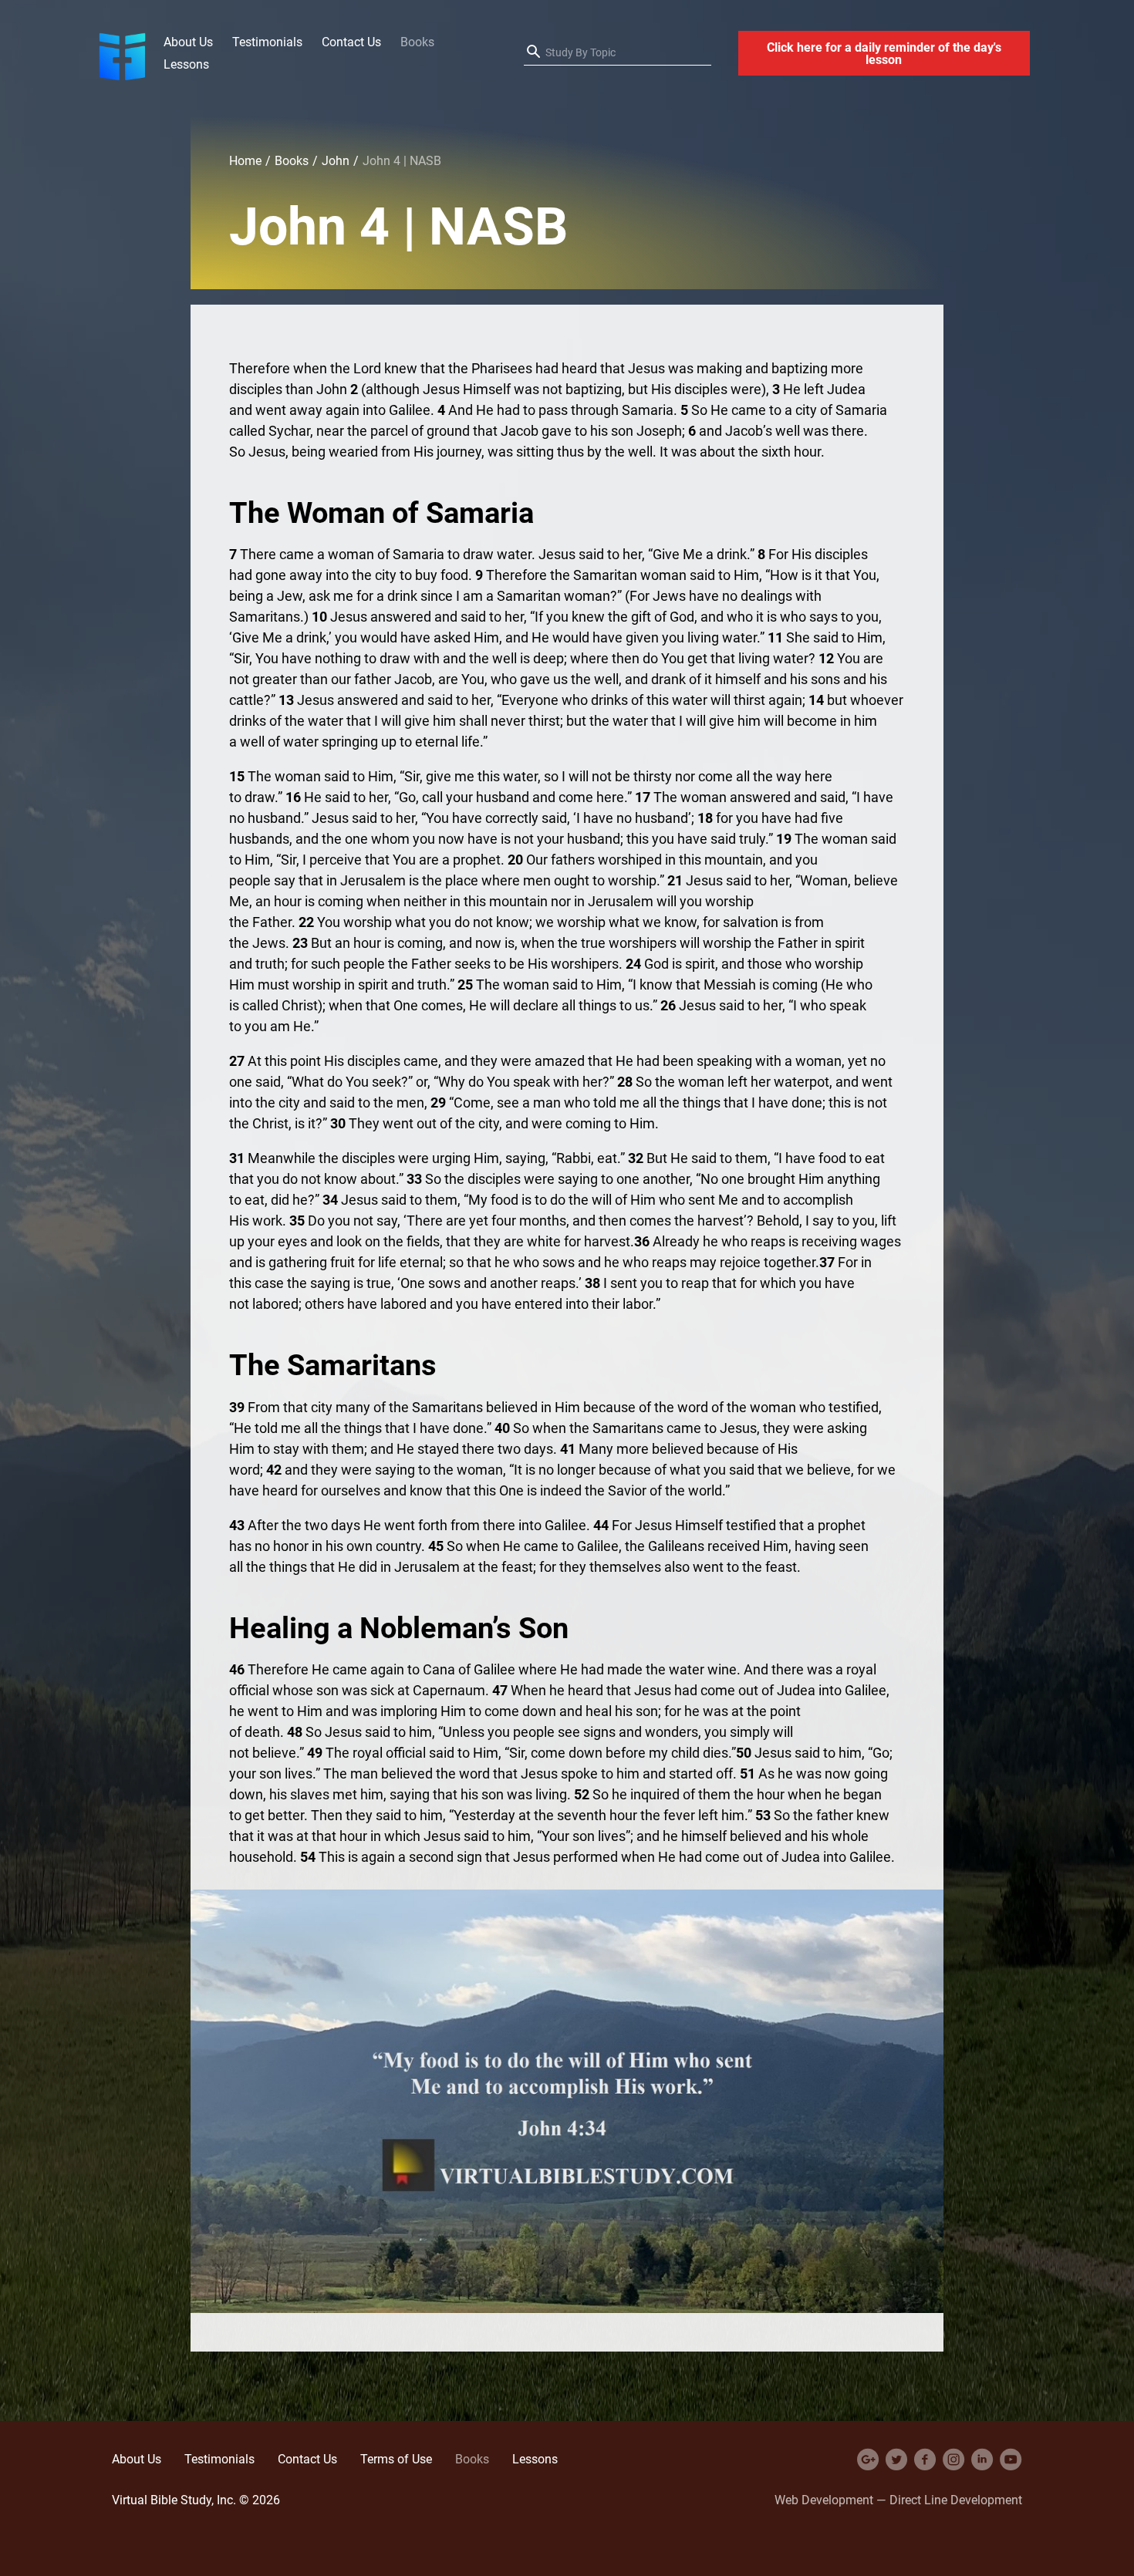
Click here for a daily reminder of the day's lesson (884, 53)
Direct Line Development (956, 2500)
